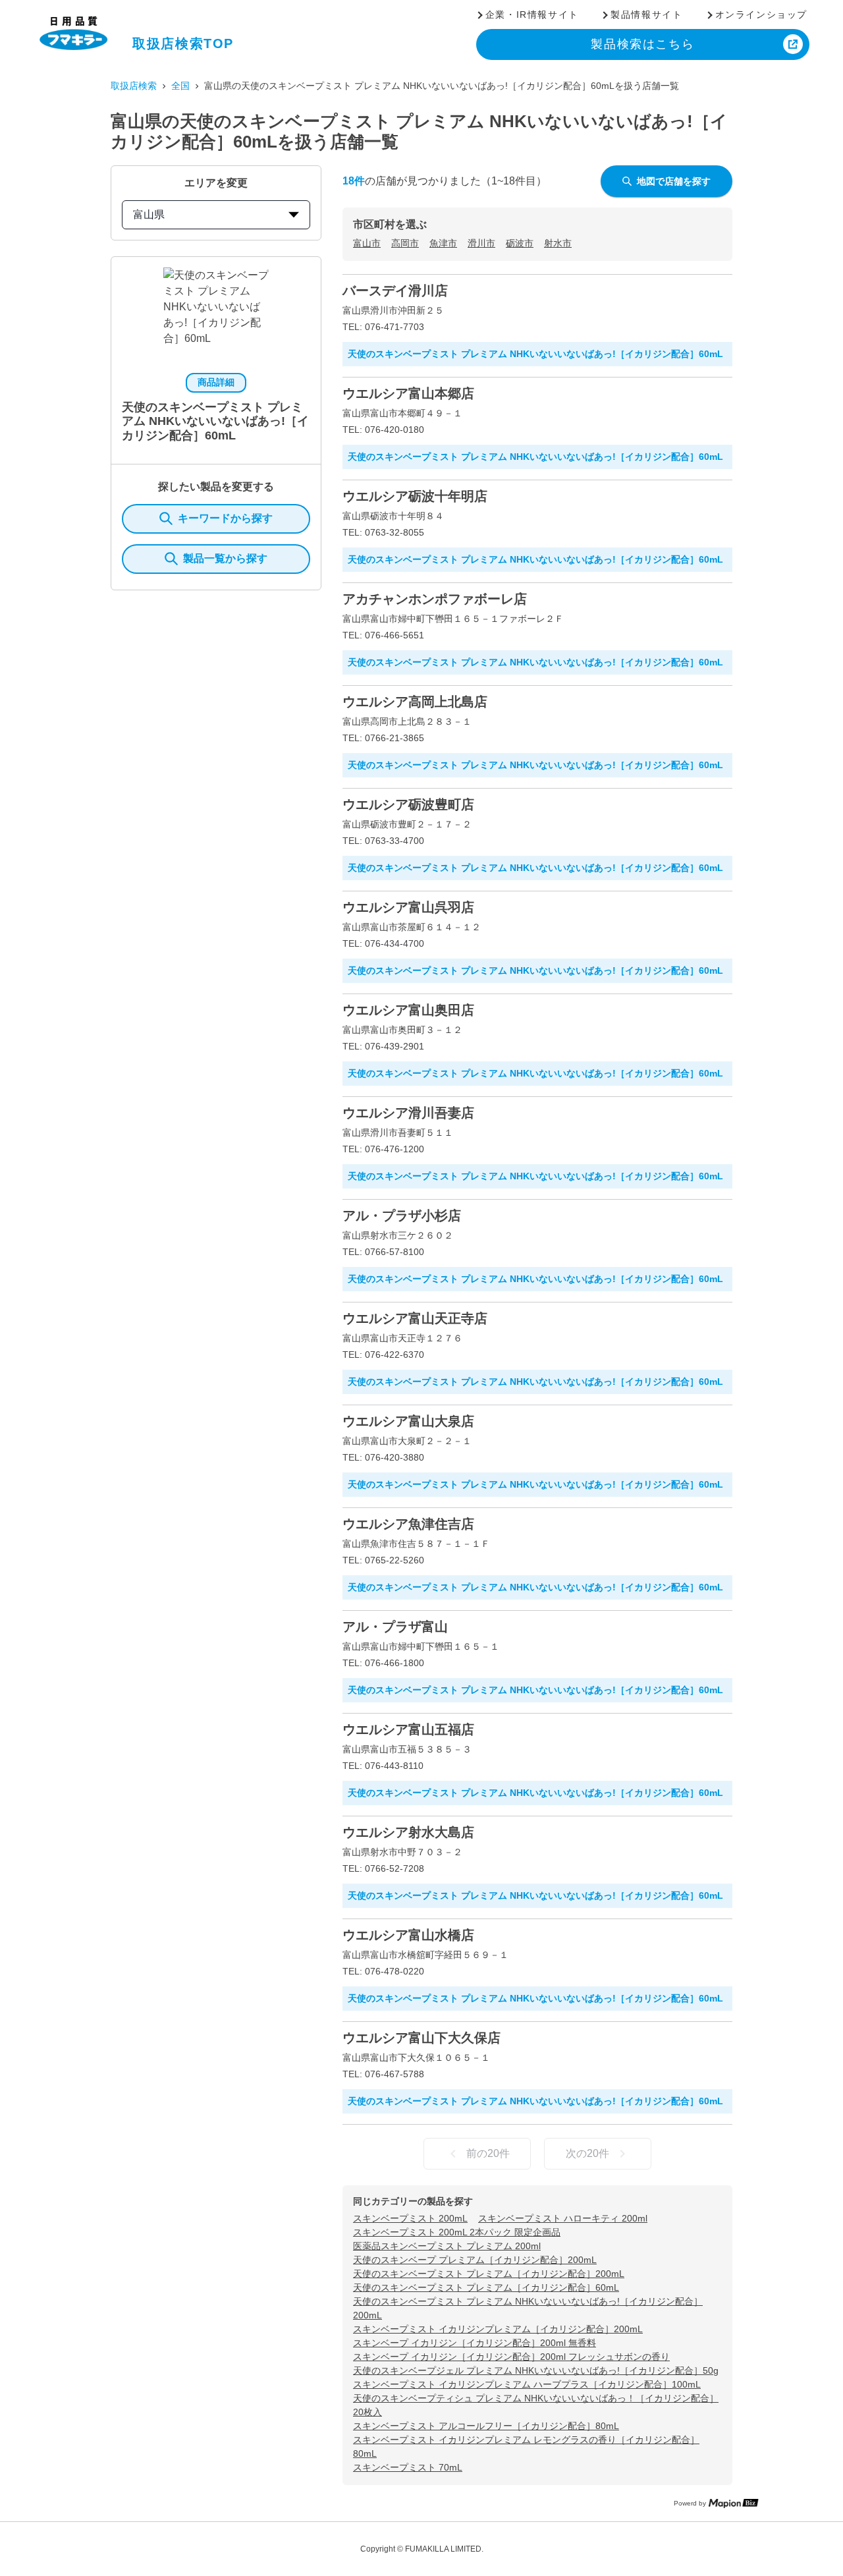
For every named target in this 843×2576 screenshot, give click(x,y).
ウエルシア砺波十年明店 (415, 496)
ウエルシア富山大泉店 (408, 1421)
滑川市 (481, 243)
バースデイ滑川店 (395, 291)
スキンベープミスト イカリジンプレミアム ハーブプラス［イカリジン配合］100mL (527, 2384)
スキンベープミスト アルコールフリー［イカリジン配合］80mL (486, 2426)
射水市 (558, 243)
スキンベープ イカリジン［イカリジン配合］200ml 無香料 (475, 2343)
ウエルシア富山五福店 (408, 1729)
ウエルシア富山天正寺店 (415, 1318)
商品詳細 (216, 382)
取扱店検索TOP (183, 43)
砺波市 (520, 243)
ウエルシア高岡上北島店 (415, 702)
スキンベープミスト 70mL (408, 2467)
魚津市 (443, 243)
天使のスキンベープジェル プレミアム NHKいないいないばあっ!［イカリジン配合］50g (536, 2370)
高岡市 (405, 243)
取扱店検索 (134, 86)
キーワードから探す (225, 518)
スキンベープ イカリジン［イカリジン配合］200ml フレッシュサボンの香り (511, 2357)
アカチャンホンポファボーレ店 (435, 599)
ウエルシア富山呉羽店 (408, 907)
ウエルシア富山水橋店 (408, 1935)
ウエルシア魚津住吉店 (408, 1524)
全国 (180, 86)
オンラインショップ (761, 14)
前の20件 (488, 2153)
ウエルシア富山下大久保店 (421, 2038)
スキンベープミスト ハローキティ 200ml (563, 2218)
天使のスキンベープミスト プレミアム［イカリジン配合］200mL (489, 2274)
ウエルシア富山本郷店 (408, 393)
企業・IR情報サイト (532, 14)
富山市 (367, 243)
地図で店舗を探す (674, 181)
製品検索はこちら (642, 44)
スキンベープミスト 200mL (410, 2218)
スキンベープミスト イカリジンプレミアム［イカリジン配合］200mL (498, 2329)
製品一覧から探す (225, 558)
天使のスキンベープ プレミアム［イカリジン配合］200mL (475, 2260)
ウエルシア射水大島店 (408, 1832)
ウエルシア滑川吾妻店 (408, 1113)
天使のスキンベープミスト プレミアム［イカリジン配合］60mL (486, 2287)
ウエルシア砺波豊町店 (408, 804)
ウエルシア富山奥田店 (408, 1010)
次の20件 (587, 2153)
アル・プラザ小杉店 (402, 1216)
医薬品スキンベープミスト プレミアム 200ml (447, 2246)
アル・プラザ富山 (395, 1627)
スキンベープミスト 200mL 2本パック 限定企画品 (457, 2232)
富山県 (149, 214)
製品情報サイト (646, 14)
